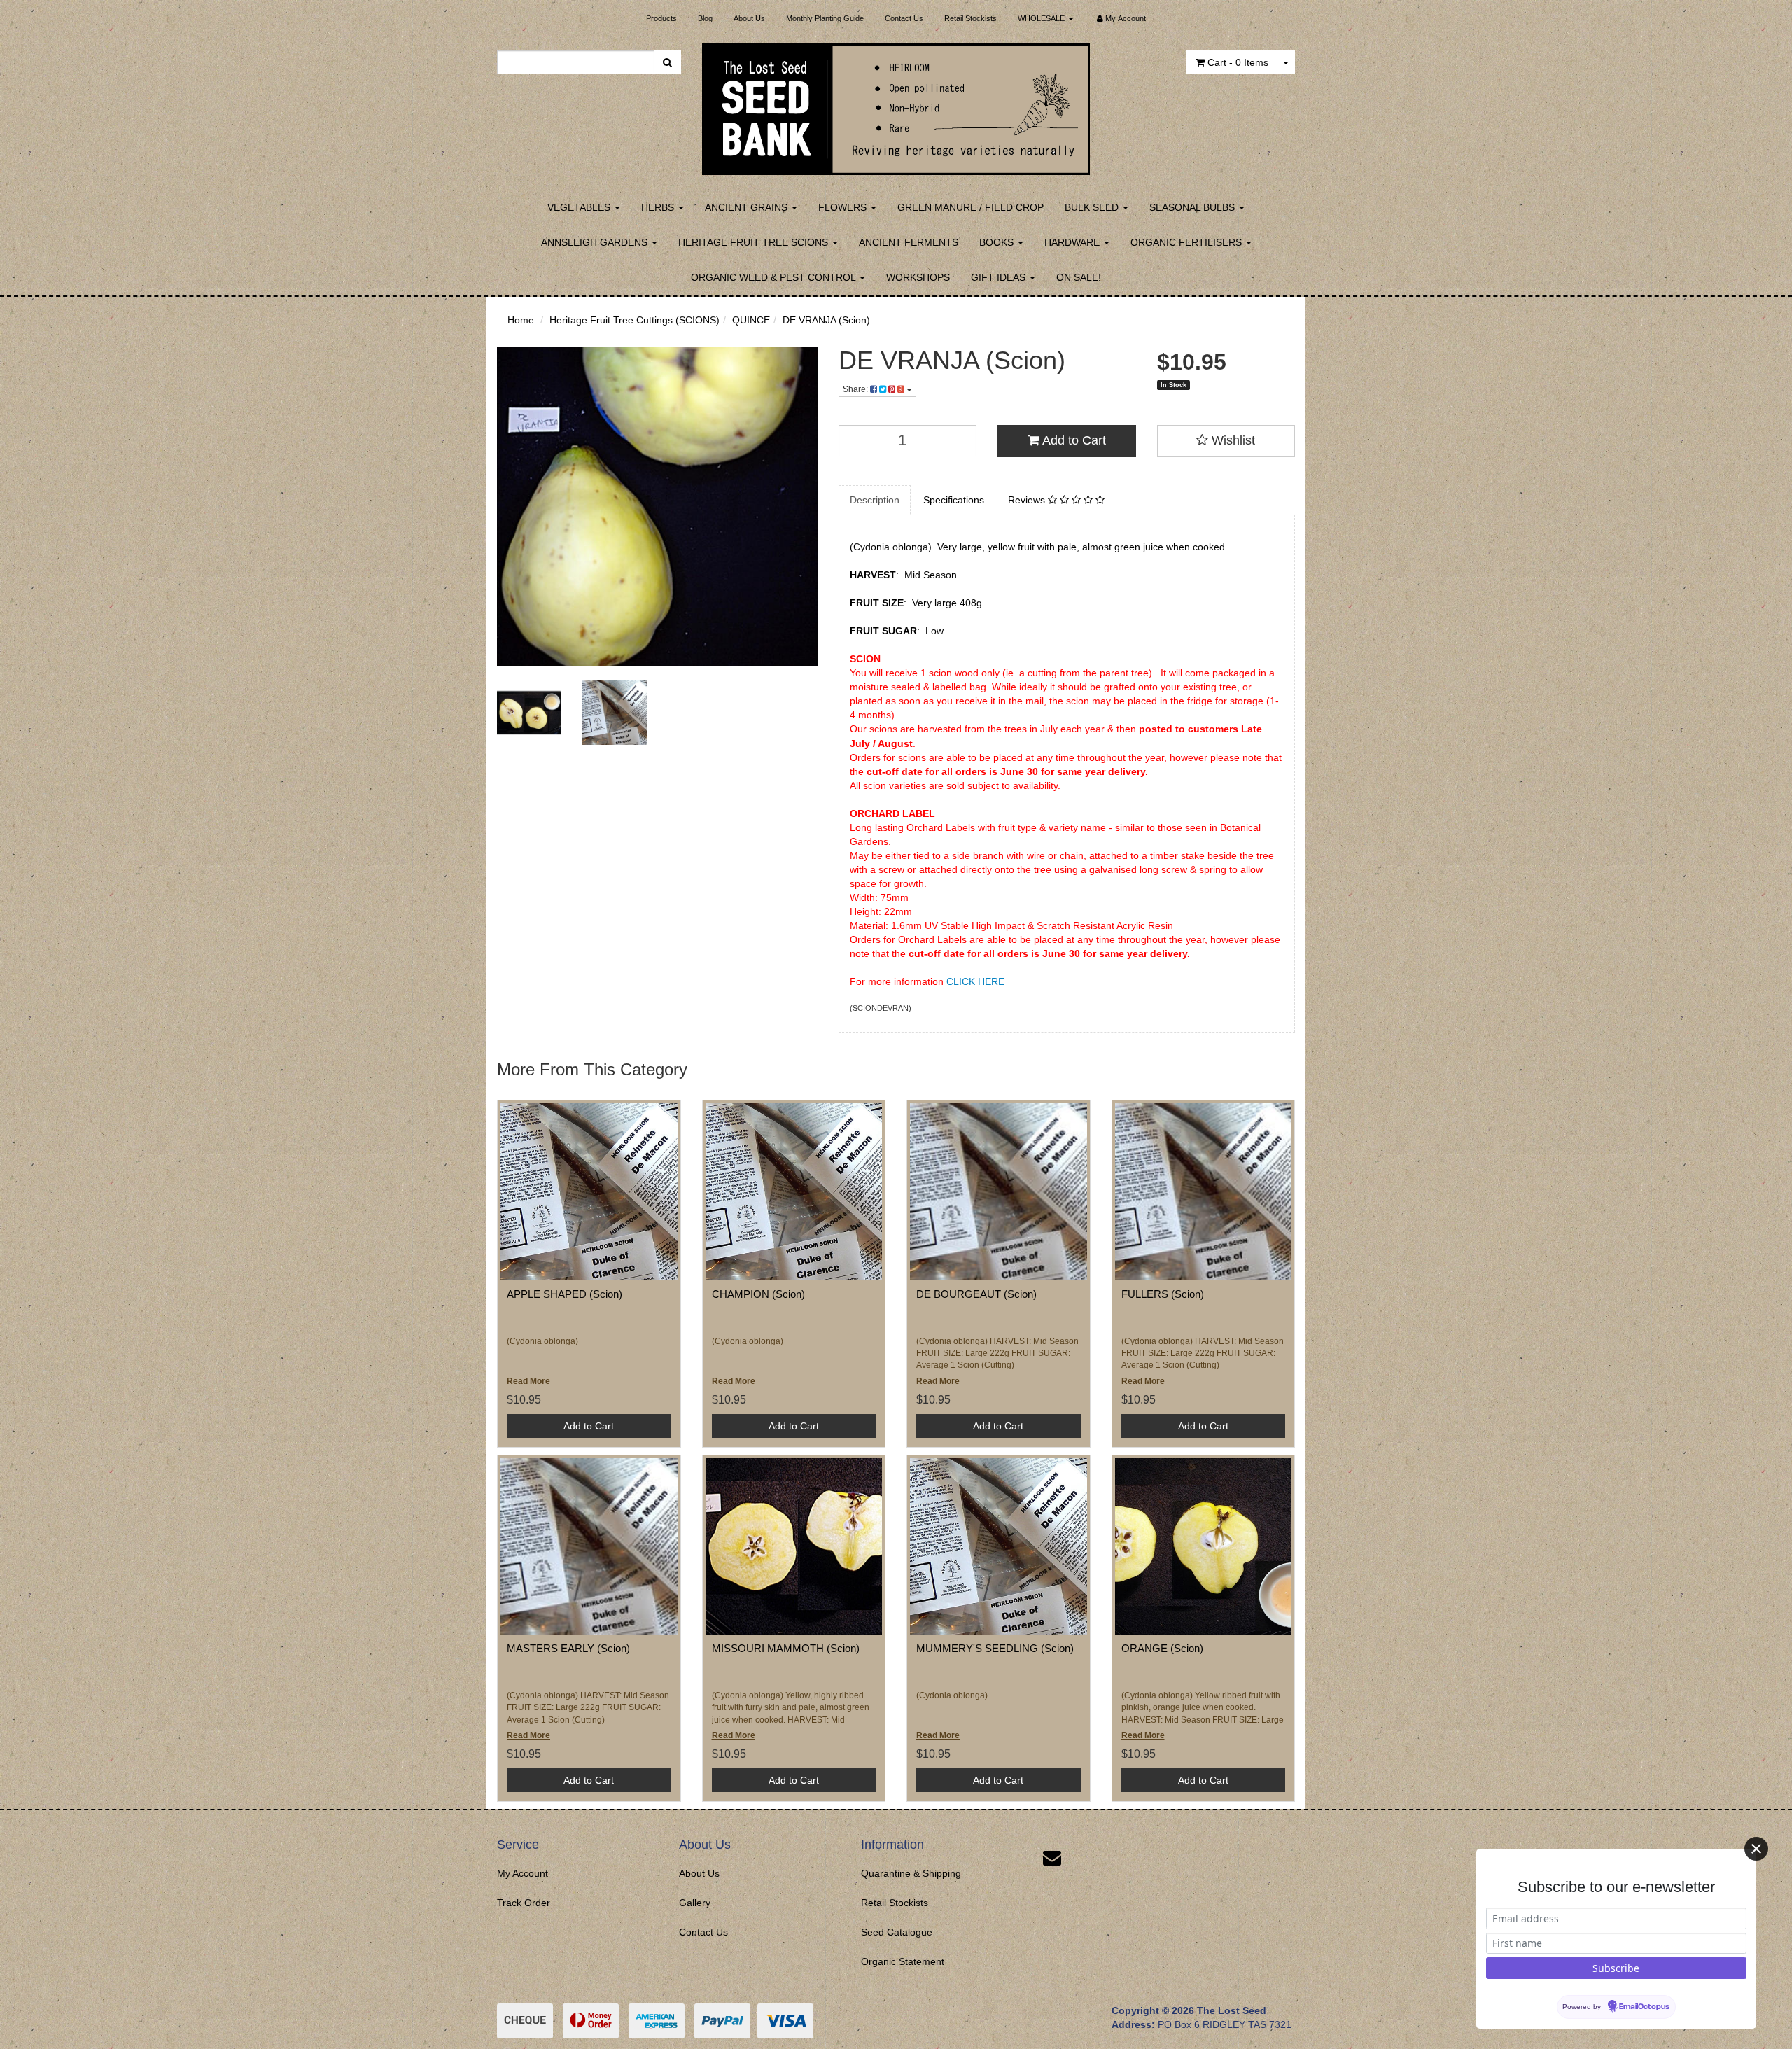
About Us (749, 18)
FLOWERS (844, 207)
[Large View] (529, 713)
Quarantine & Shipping (911, 1873)
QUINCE (751, 320)
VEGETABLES (580, 207)
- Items (1238, 62)
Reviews (1028, 500)
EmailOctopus (1644, 2007)
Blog (705, 18)
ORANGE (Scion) (1162, 1648)
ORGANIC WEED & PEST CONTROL (775, 277)
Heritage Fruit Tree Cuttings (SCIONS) (635, 320)
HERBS (659, 207)
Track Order (524, 1903)
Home (521, 320)
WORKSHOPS (918, 277)
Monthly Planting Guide (825, 18)
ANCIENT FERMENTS (909, 242)
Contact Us (904, 18)
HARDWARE (1073, 242)
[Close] (1756, 1849)
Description (875, 500)
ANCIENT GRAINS (748, 207)
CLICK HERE (975, 981)
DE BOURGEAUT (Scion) (976, 1294)
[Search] (667, 62)
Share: (856, 389)
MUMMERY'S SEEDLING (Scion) (995, 1648)
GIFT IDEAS (1000, 277)
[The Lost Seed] (896, 105)
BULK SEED (1093, 207)
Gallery (695, 1903)
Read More (528, 1381)
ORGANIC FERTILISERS (1188, 242)
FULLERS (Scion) (1163, 1294)
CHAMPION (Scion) (758, 1294)
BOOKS (998, 242)
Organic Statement (903, 1961)
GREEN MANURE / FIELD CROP (971, 207)
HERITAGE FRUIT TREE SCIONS (755, 242)
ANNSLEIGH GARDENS (596, 242)
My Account (523, 1873)
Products (661, 18)
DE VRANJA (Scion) (826, 320)
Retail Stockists (971, 18)
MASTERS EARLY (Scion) (568, 1648)
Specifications (954, 500)
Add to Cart (1073, 440)
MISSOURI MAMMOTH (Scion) (786, 1648)
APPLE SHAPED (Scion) (565, 1294)
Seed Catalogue (897, 1932)
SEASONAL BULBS (1193, 207)
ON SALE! (1079, 277)
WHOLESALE (1042, 18)
